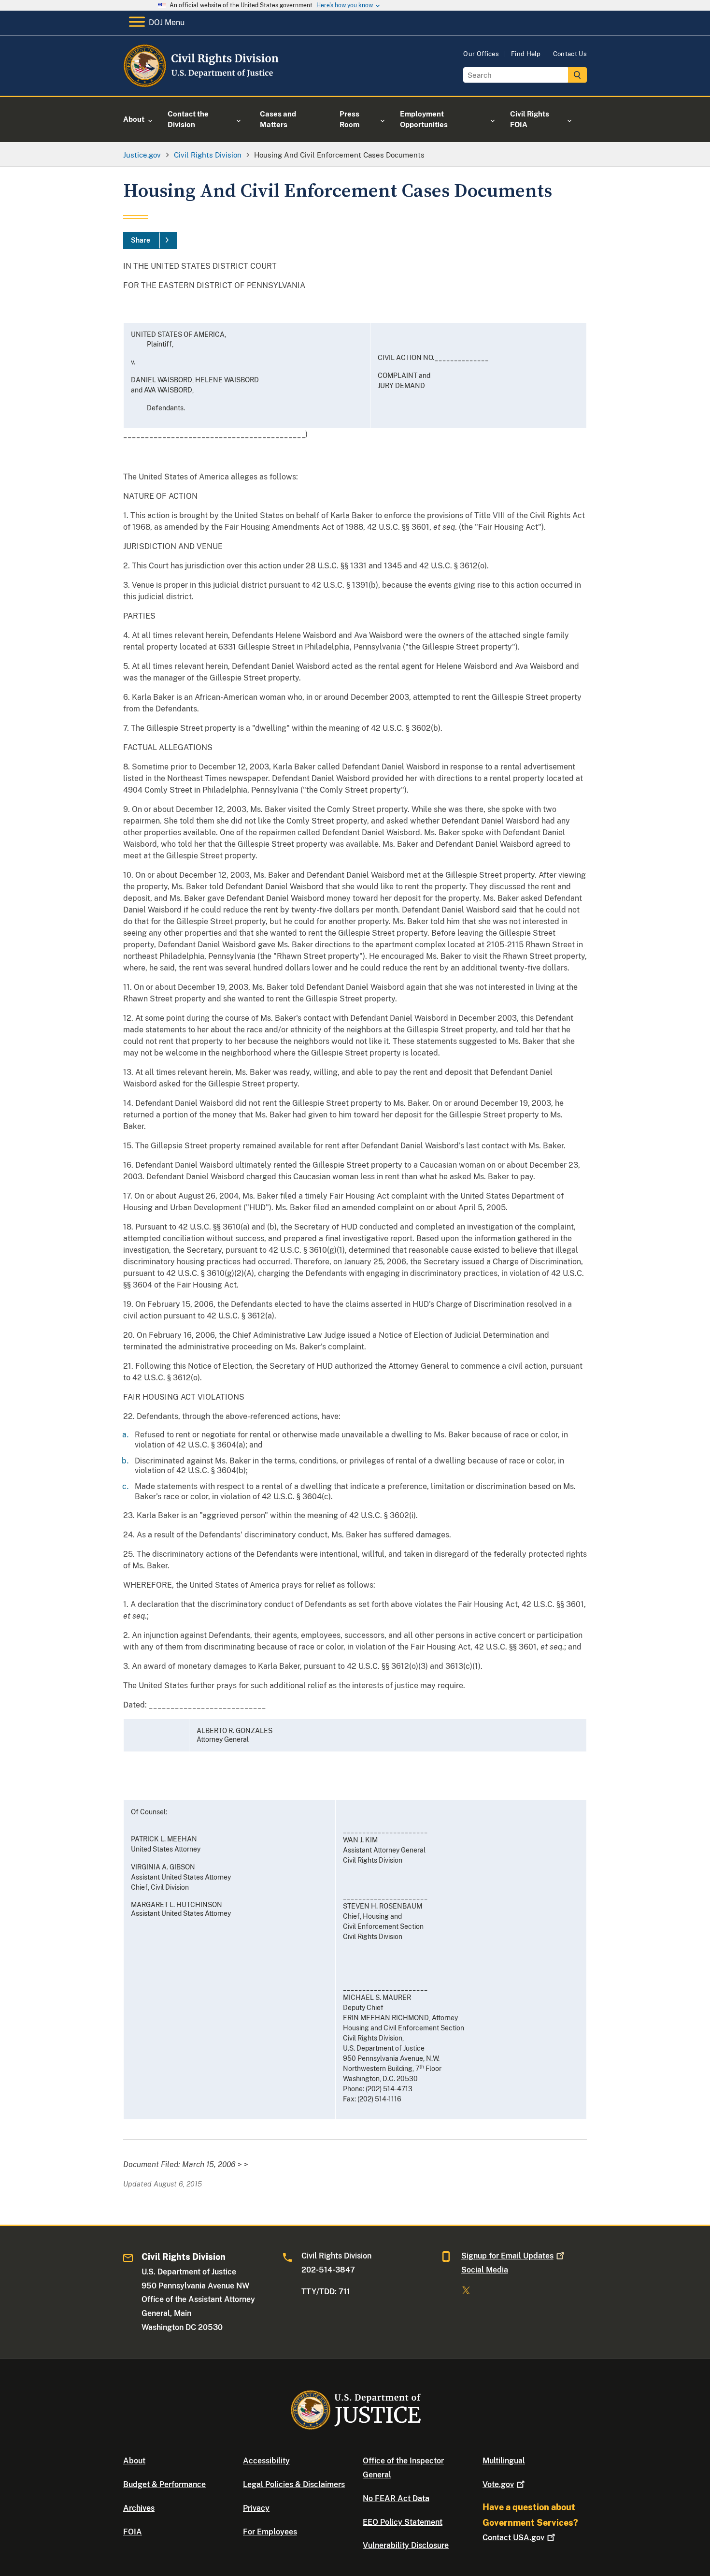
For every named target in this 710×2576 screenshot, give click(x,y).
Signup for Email (507, 2256)
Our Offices (481, 54)
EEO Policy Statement (403, 2522)
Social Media (485, 2270)
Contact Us (570, 54)
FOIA (133, 2532)
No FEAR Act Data (396, 2498)
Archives (139, 2508)
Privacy (256, 2508)
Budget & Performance (164, 2484)
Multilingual (504, 2461)
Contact (513, 2538)
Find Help (526, 54)
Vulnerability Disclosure (406, 2545)
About (134, 2461)
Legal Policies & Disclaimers (294, 2484)
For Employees (270, 2532)
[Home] (202, 84)
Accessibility (266, 2461)
